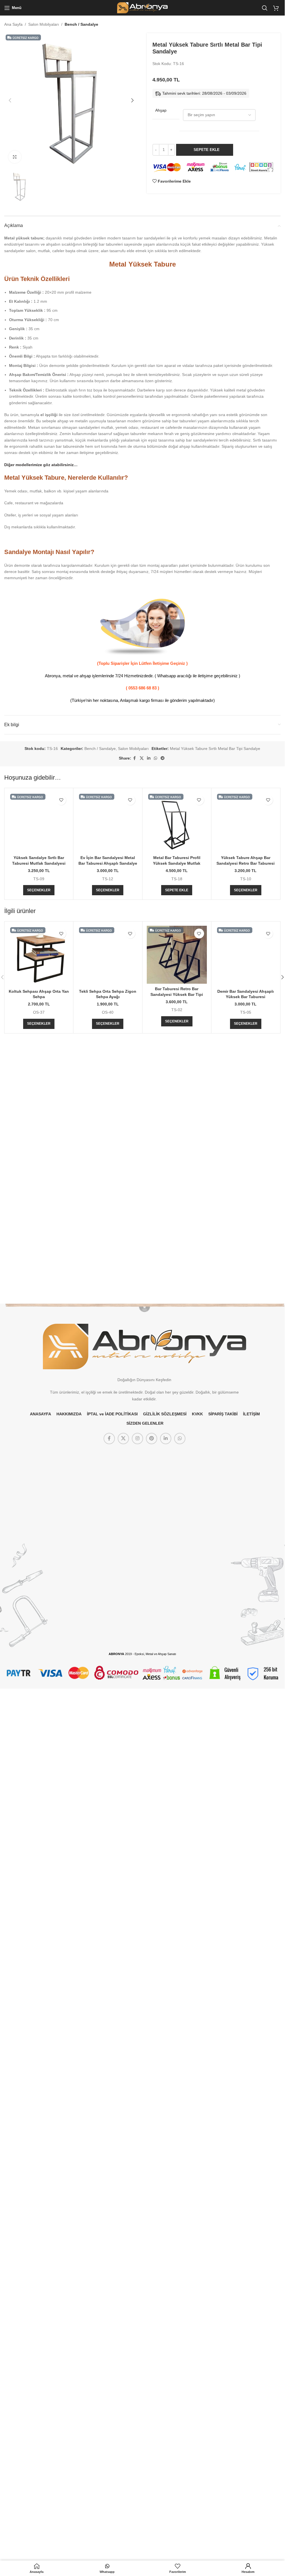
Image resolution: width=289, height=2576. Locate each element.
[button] (10, 100)
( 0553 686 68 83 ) (143, 688)
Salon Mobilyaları (44, 24)
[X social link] (142, 758)
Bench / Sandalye (81, 24)
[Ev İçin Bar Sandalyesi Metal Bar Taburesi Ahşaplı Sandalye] (108, 1004)
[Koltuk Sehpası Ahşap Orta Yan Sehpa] (39, 1320)
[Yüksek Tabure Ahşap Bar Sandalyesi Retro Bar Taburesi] (246, 1004)
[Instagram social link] (137, 1901)
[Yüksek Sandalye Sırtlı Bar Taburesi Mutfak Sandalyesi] (39, 822)
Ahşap (161, 110)
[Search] (265, 8)
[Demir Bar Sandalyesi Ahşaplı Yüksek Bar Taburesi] (246, 1502)
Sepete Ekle (207, 150)
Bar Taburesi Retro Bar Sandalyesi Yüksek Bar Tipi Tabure (177, 1358)
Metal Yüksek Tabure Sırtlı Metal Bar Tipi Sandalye (215, 749)
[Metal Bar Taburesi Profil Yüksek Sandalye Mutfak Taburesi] (177, 822)
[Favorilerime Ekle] (61, 800)
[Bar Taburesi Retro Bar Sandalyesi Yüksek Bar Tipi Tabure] (177, 1319)
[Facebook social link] (135, 758)
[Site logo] (142, 7)
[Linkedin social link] (149, 758)
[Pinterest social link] (152, 1901)
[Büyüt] (15, 157)
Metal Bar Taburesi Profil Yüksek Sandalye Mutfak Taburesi (177, 863)
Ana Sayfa (13, 24)
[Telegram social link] (163, 758)
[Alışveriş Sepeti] (277, 8)
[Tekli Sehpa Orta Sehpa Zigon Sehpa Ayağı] (108, 1502)
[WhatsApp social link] (156, 758)
